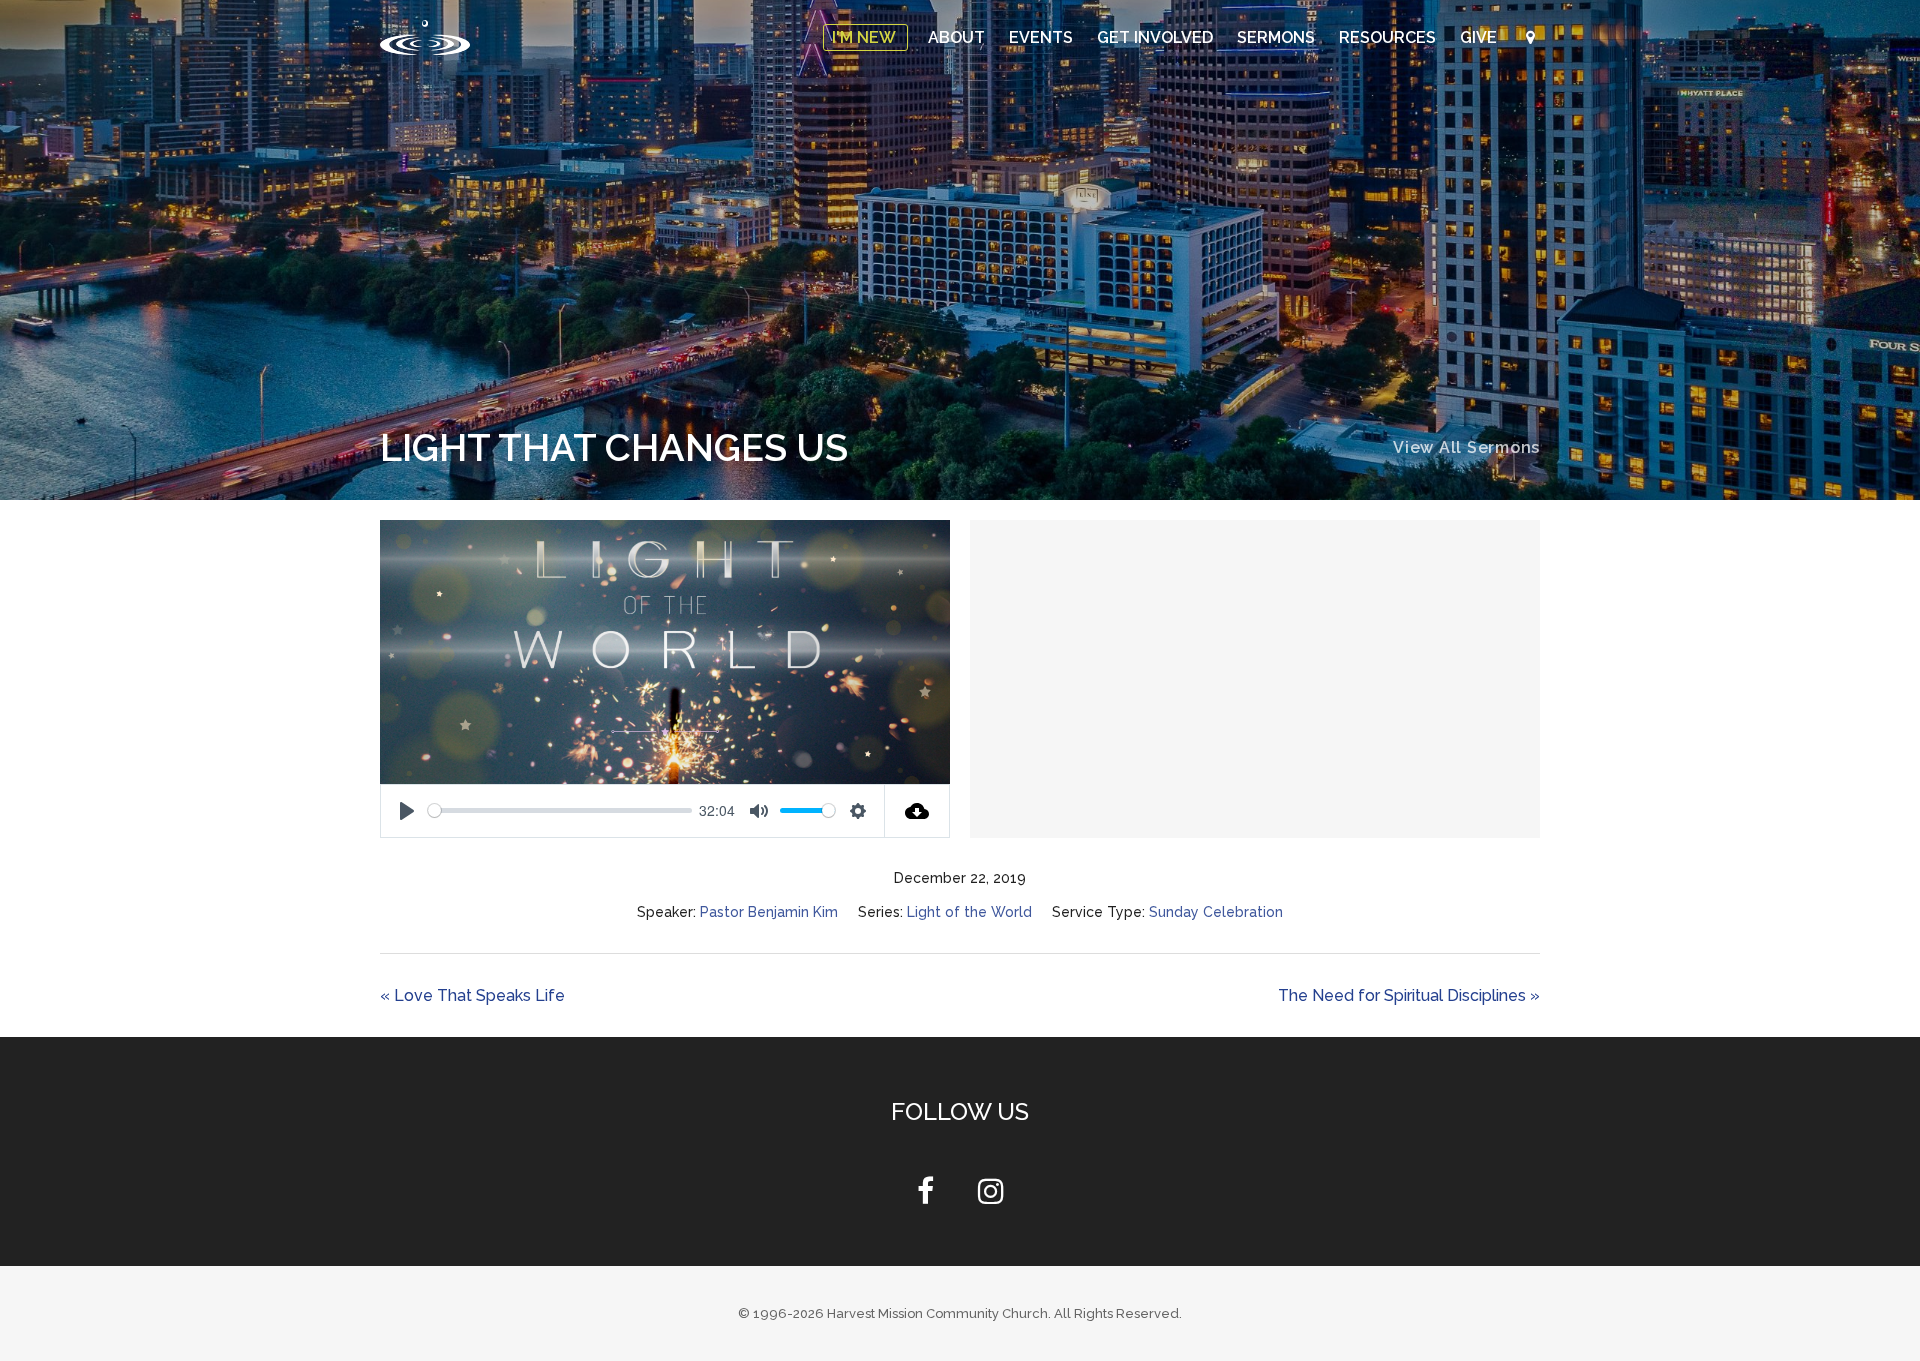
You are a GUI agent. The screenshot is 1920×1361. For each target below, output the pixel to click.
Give (1480, 37)
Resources (1389, 37)
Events (1043, 37)
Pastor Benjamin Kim (769, 912)
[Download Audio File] (917, 811)
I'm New (865, 37)
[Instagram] (991, 1196)
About (958, 37)
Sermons (1278, 37)
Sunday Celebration (1216, 912)
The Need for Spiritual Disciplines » (1409, 995)
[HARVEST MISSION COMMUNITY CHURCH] (425, 37)
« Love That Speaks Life (472, 995)
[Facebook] (925, 1196)
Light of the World (969, 912)
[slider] (560, 810)
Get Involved (1157, 37)
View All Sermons (1466, 447)
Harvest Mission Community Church (937, 1313)
